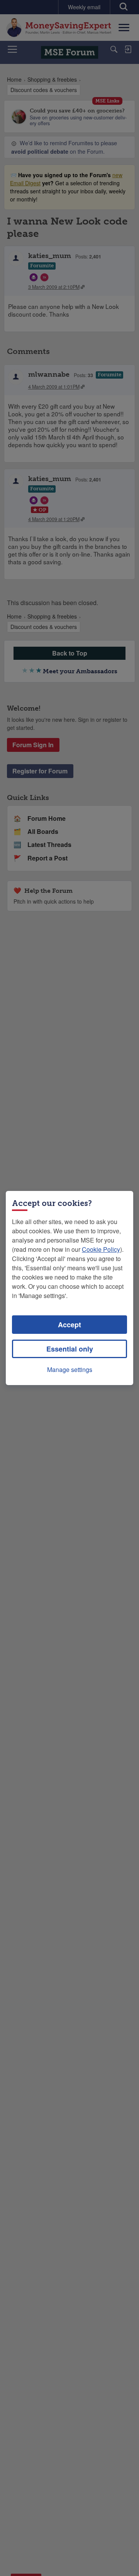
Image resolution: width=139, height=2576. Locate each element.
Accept (69, 1325)
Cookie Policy (101, 1249)
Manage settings (70, 1369)
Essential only (70, 1349)
